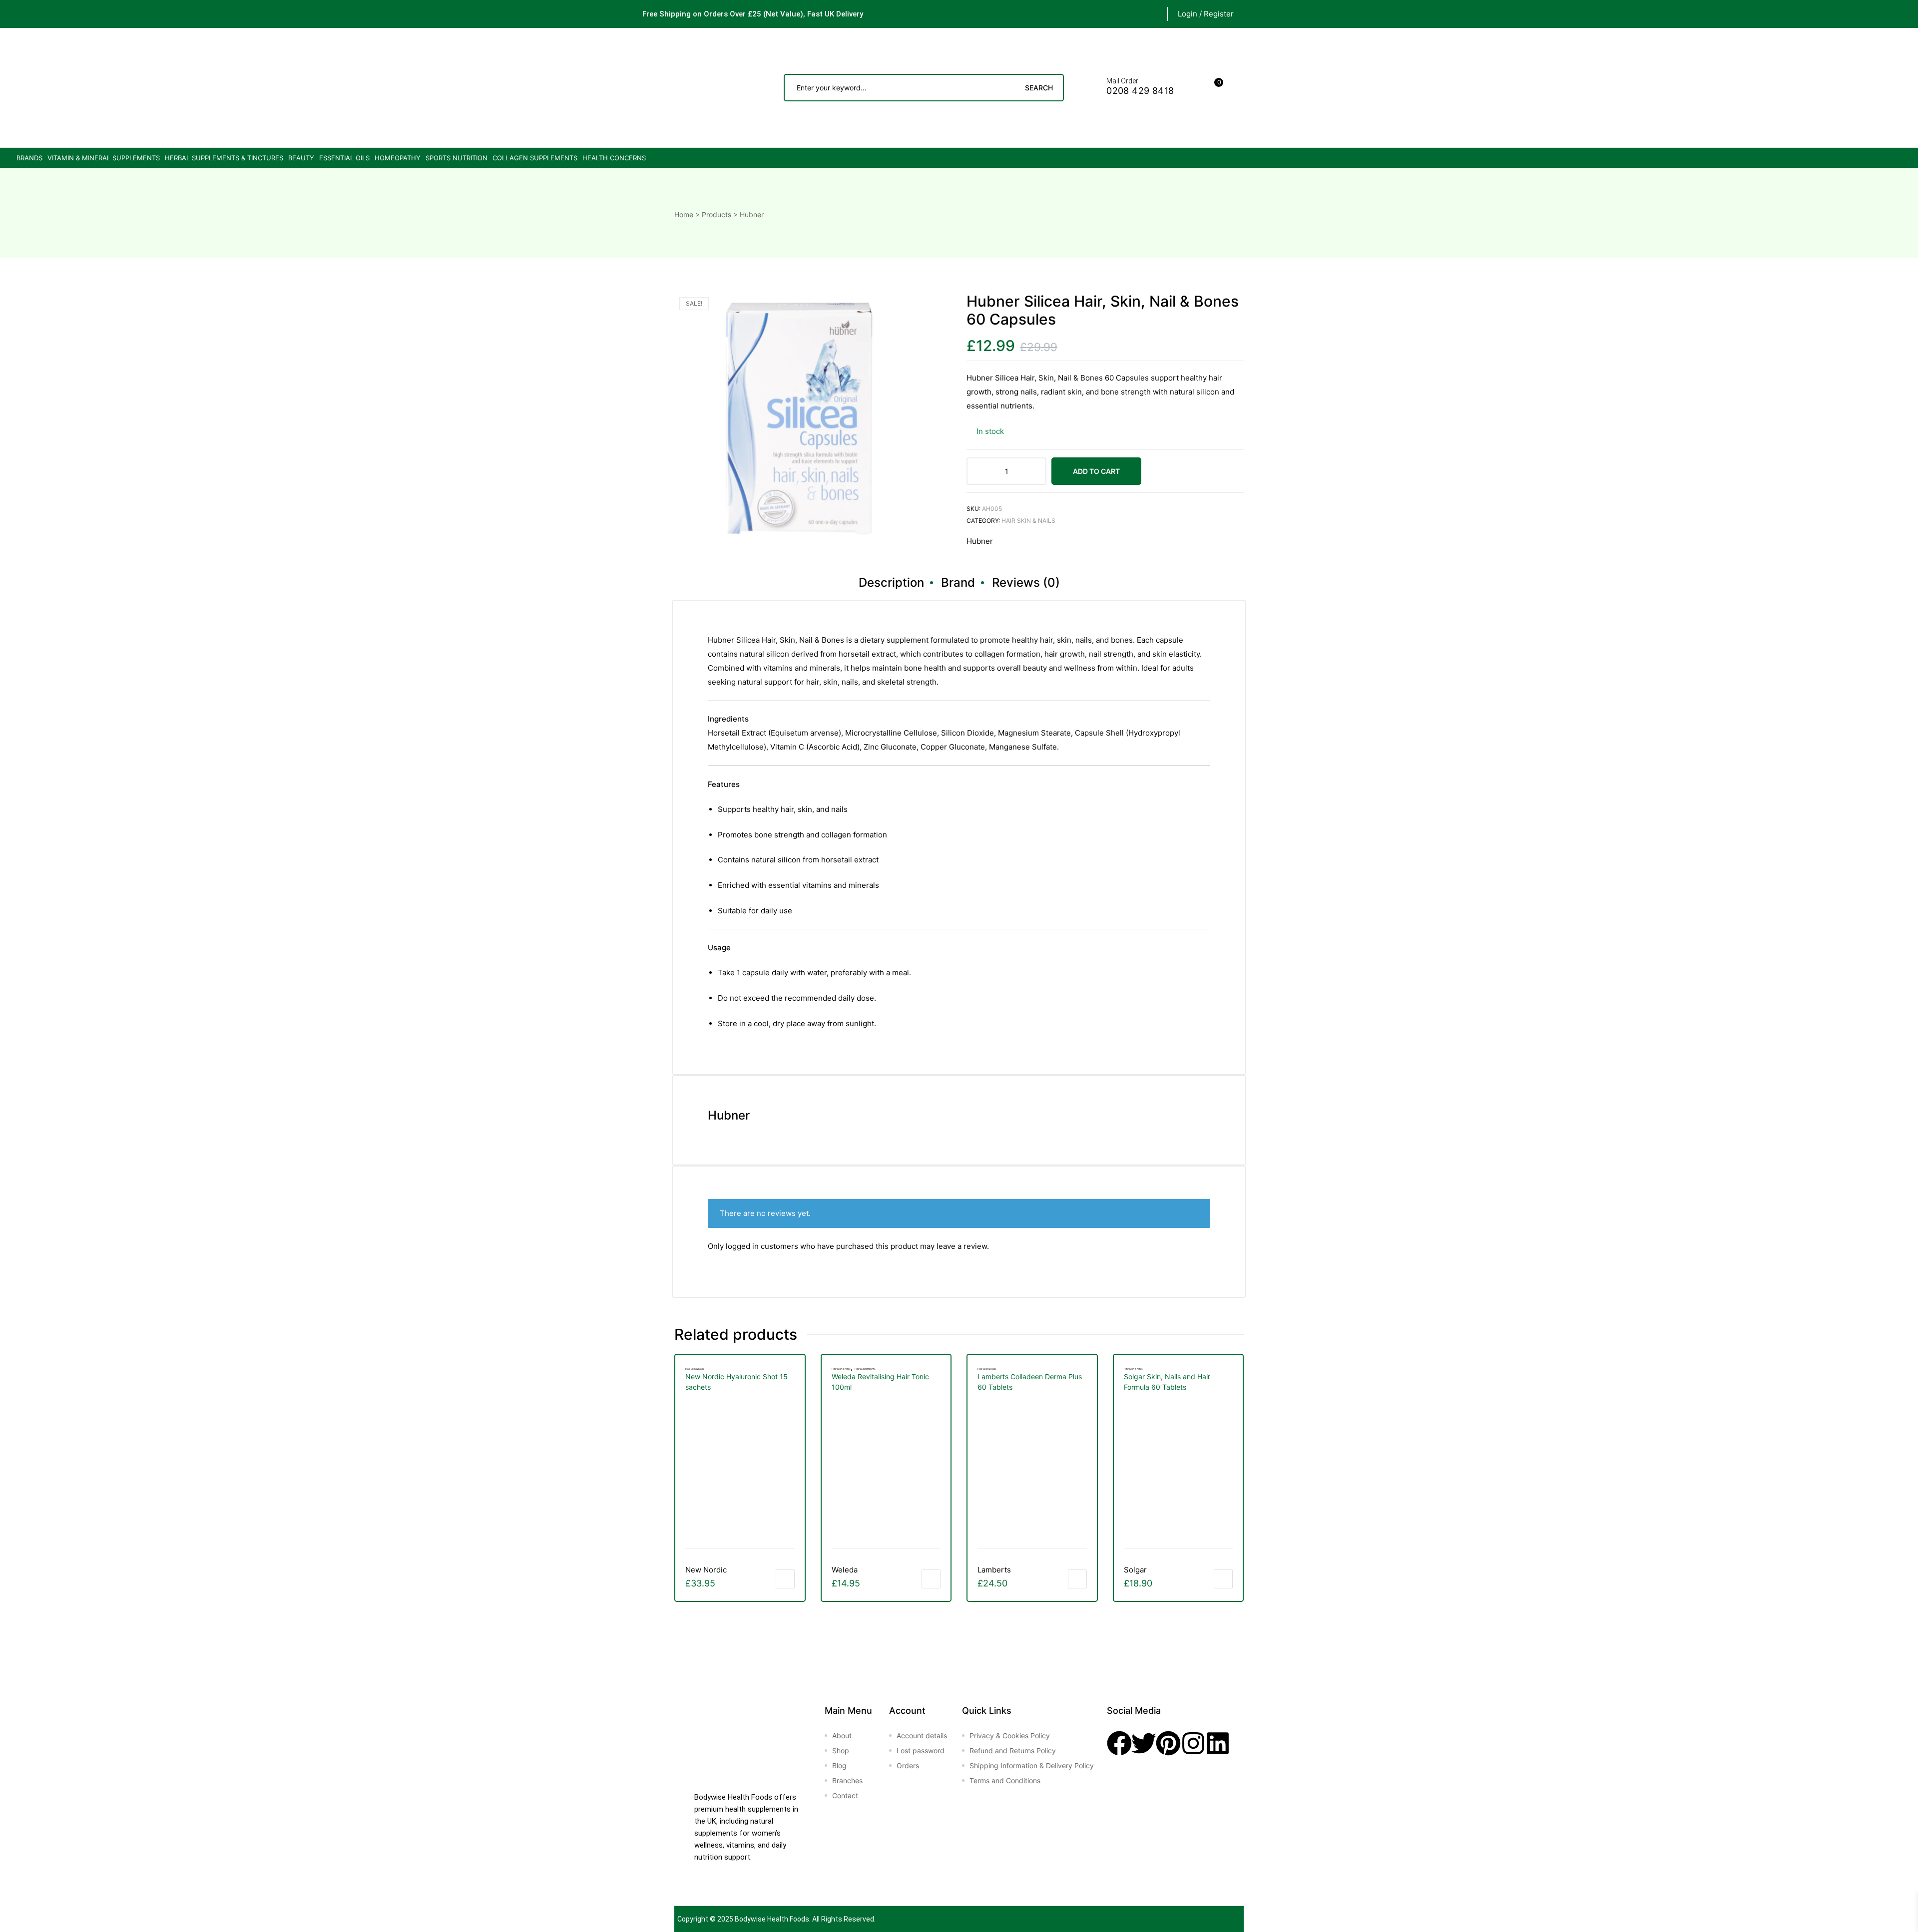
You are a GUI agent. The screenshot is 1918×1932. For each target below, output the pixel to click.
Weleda (845, 1570)
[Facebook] (1119, 1743)
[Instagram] (1193, 1743)
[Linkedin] (1218, 1743)
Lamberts (994, 1570)
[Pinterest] (1168, 1743)
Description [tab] (891, 582)
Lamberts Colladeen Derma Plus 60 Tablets (1030, 1382)
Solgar (1135, 1570)
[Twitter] (1144, 1743)
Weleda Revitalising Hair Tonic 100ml (880, 1382)
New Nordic (706, 1570)
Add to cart (1096, 471)
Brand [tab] (958, 582)
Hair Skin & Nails (1028, 521)
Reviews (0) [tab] (1026, 582)
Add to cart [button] (785, 1579)
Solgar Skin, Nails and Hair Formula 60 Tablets (1167, 1382)
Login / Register (1206, 14)
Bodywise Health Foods (772, 1919)
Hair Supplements (865, 1369)
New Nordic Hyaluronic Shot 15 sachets (736, 1382)
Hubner (980, 541)
